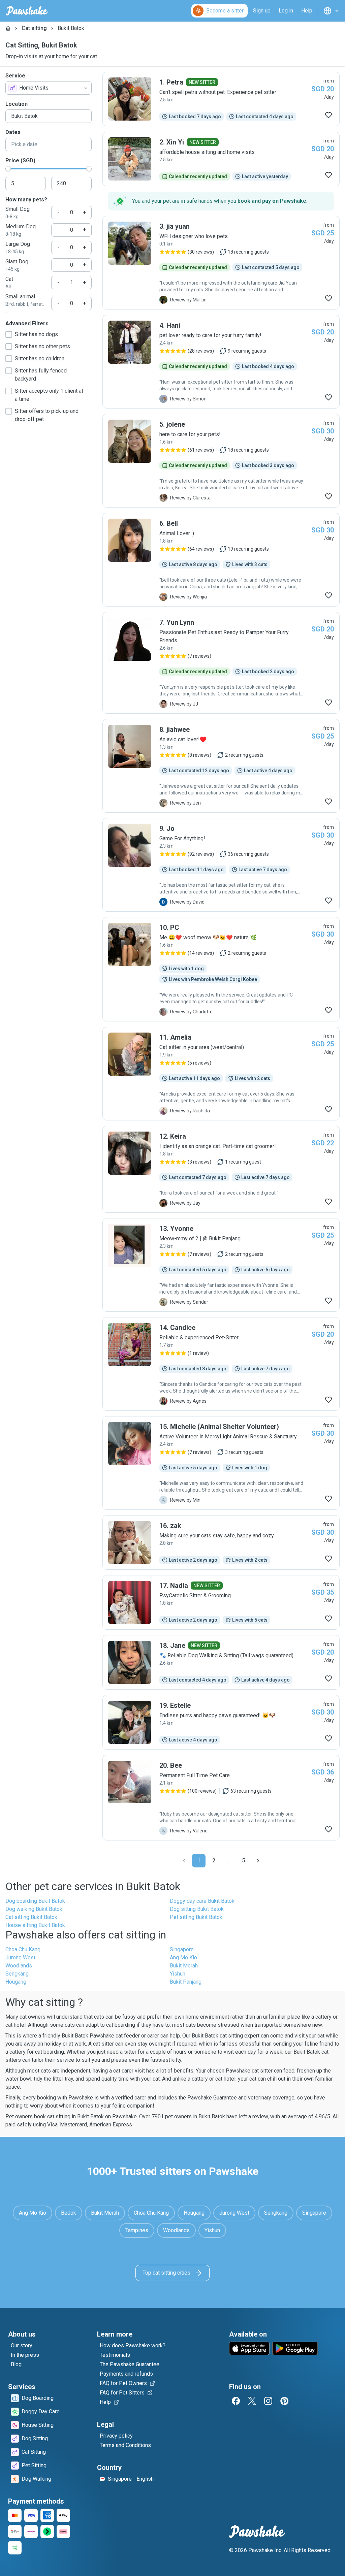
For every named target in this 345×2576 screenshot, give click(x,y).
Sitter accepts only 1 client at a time (49, 395)
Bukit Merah (184, 1966)
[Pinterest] (284, 2401)
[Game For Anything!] (221, 865)
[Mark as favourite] (328, 115)
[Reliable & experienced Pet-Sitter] (221, 1364)
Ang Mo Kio (183, 1958)
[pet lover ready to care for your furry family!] (221, 362)
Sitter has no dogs (36, 334)
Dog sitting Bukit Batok (197, 1909)
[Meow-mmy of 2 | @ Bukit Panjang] (221, 1265)
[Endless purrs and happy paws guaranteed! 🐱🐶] (221, 1722)
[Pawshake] (27, 11)
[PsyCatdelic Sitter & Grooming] (221, 1602)
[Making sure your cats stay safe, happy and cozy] (221, 1542)
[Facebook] (236, 2401)
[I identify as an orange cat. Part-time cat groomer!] (221, 1169)
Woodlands (19, 1966)
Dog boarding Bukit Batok (35, 1901)
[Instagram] (268, 2401)
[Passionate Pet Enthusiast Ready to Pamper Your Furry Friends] (221, 663)
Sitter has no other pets (42, 346)
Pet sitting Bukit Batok (196, 1917)
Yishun (178, 1974)
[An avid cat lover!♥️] (221, 766)
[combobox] (49, 88)
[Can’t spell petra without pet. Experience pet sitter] (221, 99)
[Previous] (184, 1861)
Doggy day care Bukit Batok (202, 1901)
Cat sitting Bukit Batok (31, 1917)
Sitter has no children (40, 358)
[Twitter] (252, 2401)
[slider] (8, 169)
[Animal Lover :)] (221, 560)
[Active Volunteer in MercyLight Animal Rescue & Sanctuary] (221, 1463)
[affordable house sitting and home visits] (221, 159)
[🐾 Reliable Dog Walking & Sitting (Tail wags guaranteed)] (221, 1662)
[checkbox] (9, 334)
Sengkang (17, 1974)
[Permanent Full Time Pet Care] (221, 1798)
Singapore (182, 1949)
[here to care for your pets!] (221, 461)
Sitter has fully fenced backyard (41, 375)
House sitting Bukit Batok (35, 1925)
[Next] (258, 1861)
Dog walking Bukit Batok (34, 1909)
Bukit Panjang (186, 1982)
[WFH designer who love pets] (221, 263)
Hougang (16, 1982)
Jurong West (20, 1958)
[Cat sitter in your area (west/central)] (221, 1074)
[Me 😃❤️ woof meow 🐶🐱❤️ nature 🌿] (221, 969)
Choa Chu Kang (23, 1949)
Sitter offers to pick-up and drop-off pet (47, 415)
